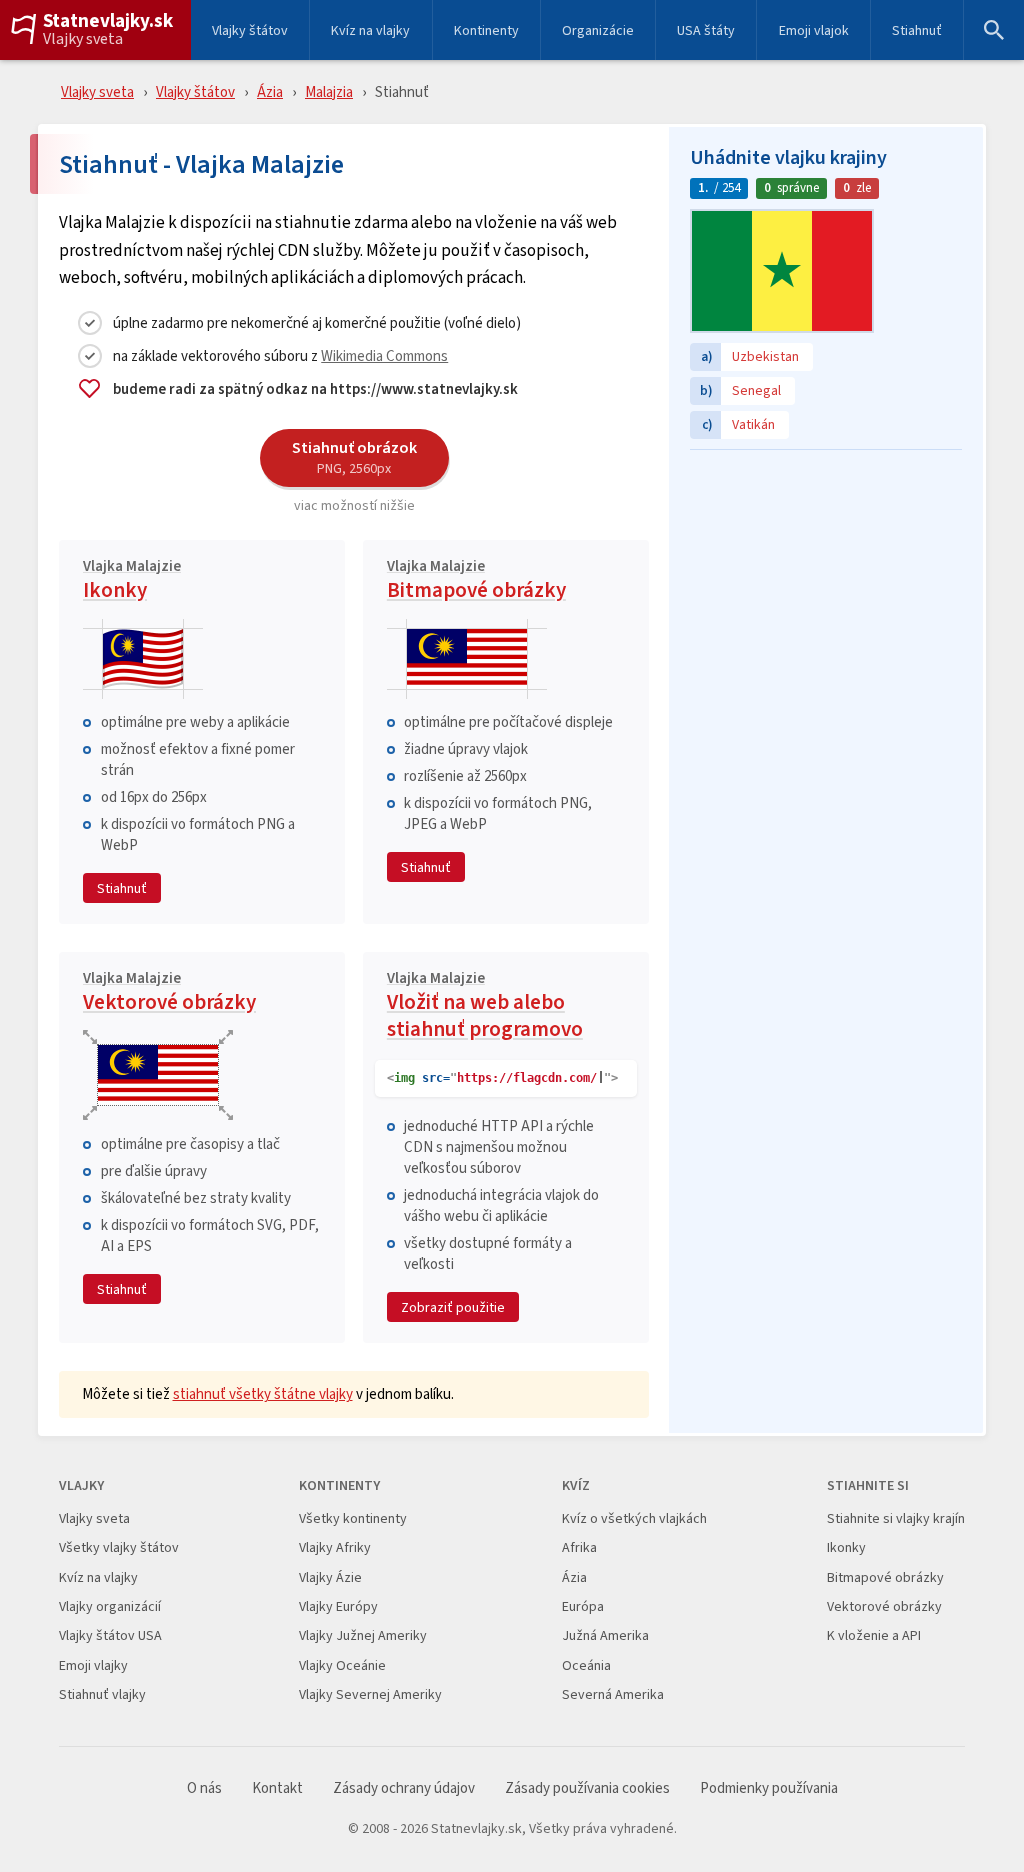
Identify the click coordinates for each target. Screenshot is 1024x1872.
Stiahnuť (917, 30)
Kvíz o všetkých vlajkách (634, 1518)
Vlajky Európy (338, 1606)
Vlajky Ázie (330, 1577)
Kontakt (277, 1788)
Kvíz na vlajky (370, 30)
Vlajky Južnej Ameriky (363, 1635)
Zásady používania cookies (587, 1788)
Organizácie (598, 30)
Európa (583, 1606)
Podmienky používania (769, 1788)
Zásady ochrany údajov (404, 1788)
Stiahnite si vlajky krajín (896, 1518)
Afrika (579, 1547)
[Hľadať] (994, 30)
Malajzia (329, 91)
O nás (204, 1788)
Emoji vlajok (814, 30)
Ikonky (132, 582)
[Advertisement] (826, 585)
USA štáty (706, 30)
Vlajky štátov (250, 30)
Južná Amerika (605, 1635)
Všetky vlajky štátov (119, 1547)
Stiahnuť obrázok (354, 457)
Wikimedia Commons (384, 355)
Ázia (270, 91)
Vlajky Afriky (335, 1547)
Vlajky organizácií (110, 1606)
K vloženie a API (874, 1635)
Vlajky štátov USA (110, 1635)
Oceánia (586, 1665)
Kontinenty (486, 30)
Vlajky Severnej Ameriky (370, 1694)
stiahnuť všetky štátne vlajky (263, 1393)
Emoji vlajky (93, 1665)
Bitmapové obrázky (476, 582)
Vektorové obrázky (169, 994)
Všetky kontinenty (353, 1518)
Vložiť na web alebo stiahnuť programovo (485, 1007)
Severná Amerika (613, 1694)
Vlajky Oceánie (342, 1665)
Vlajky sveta (83, 39)
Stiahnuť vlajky (102, 1694)
